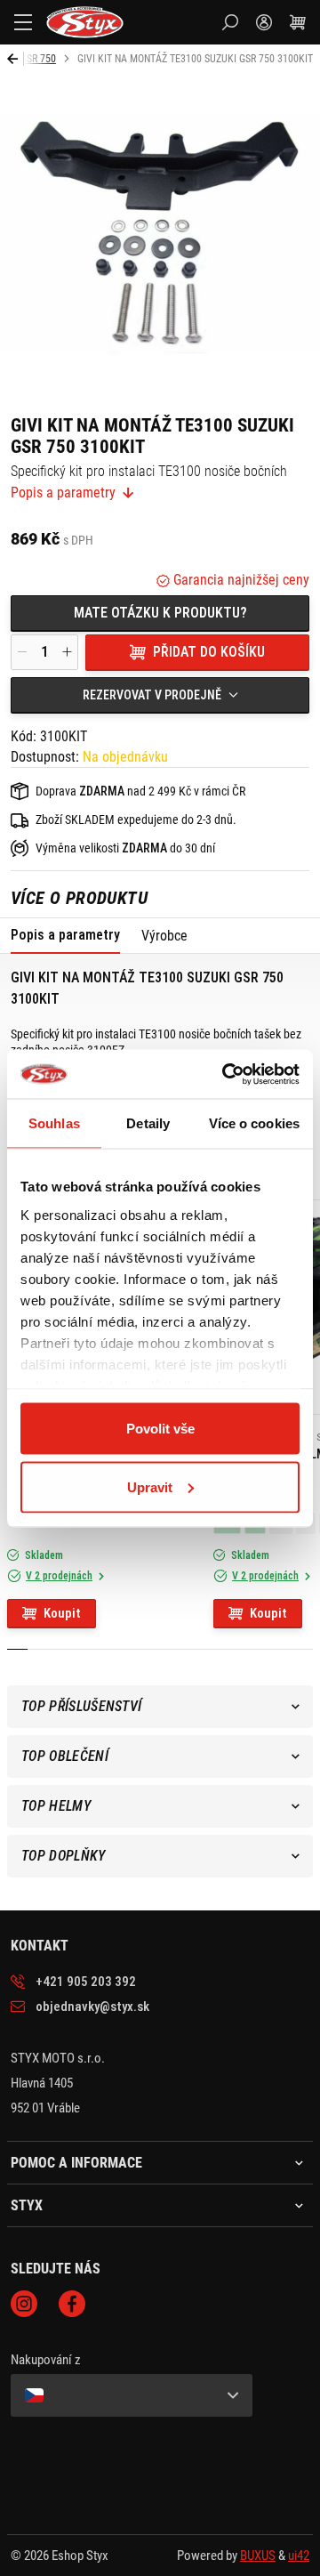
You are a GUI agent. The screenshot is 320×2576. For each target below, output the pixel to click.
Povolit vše (160, 1429)
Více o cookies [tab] (254, 1123)
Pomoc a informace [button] (76, 2163)
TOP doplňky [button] (64, 1856)
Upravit (150, 1486)
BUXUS (258, 2556)
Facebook (72, 2304)
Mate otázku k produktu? (160, 613)
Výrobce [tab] (164, 936)
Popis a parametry (63, 493)
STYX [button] (27, 2206)
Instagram (24, 2304)
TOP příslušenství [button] (81, 1706)
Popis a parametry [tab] (65, 935)
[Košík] (298, 22)
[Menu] (23, 22)
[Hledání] (230, 22)
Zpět (16, 59)
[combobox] (160, 695)
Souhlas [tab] (54, 1123)
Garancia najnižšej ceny (240, 580)
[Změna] (132, 2395)
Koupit (62, 1613)
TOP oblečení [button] (65, 1756)
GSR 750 (38, 59)
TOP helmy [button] (56, 1806)
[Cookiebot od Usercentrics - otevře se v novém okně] (226, 1074)
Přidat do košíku (209, 652)
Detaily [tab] (148, 1123)
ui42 (299, 2556)
